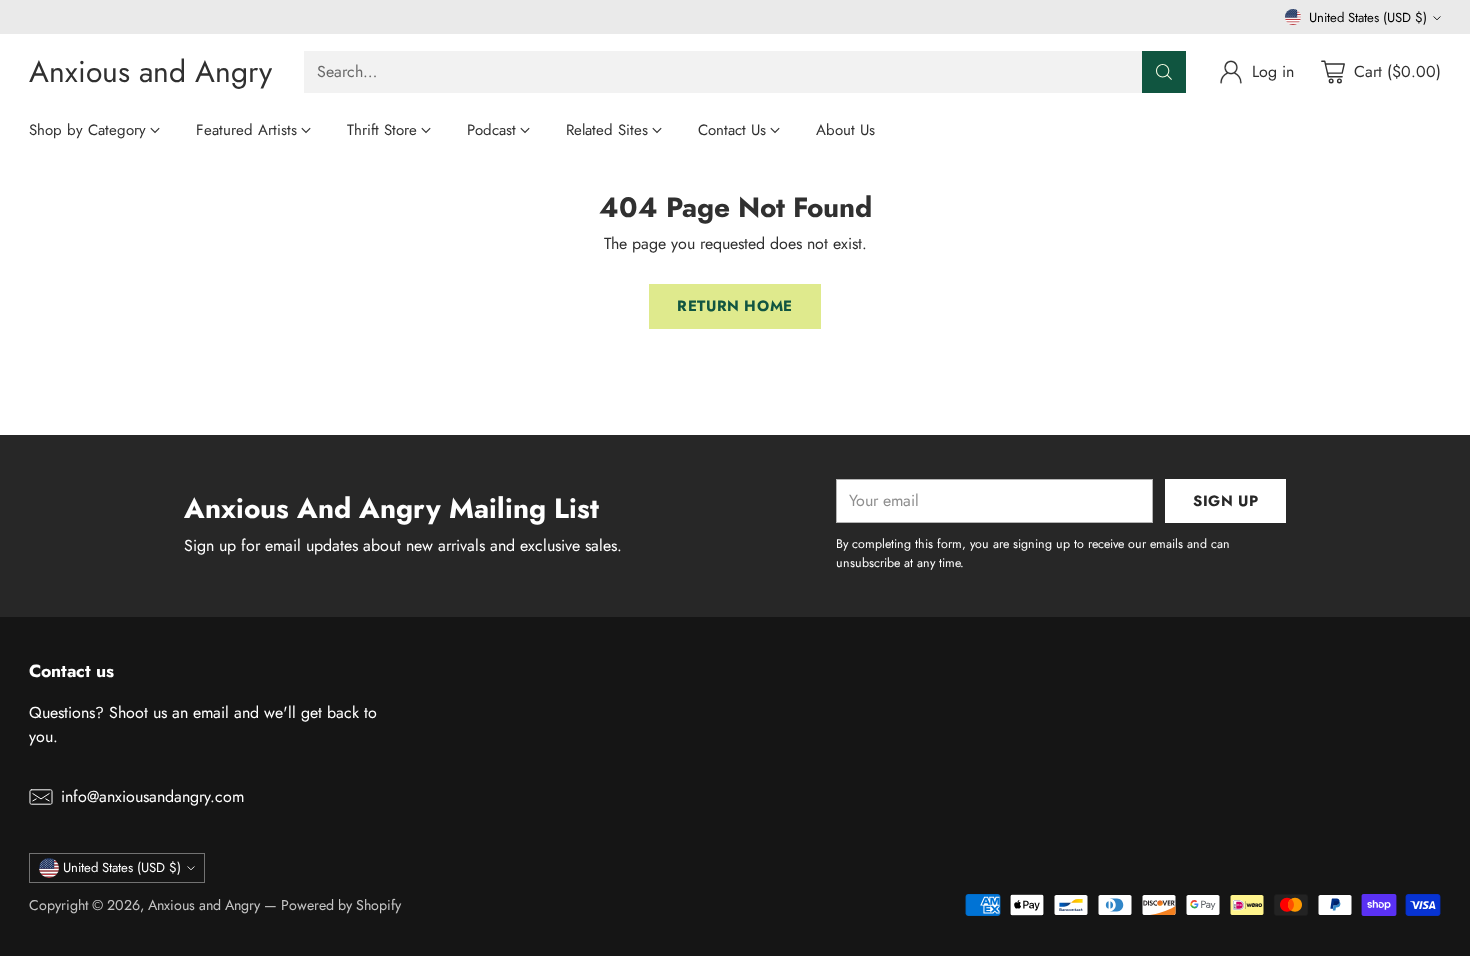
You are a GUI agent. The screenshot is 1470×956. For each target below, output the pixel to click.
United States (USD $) (1368, 17)
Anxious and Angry (204, 905)
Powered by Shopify (341, 905)
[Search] (1164, 72)
